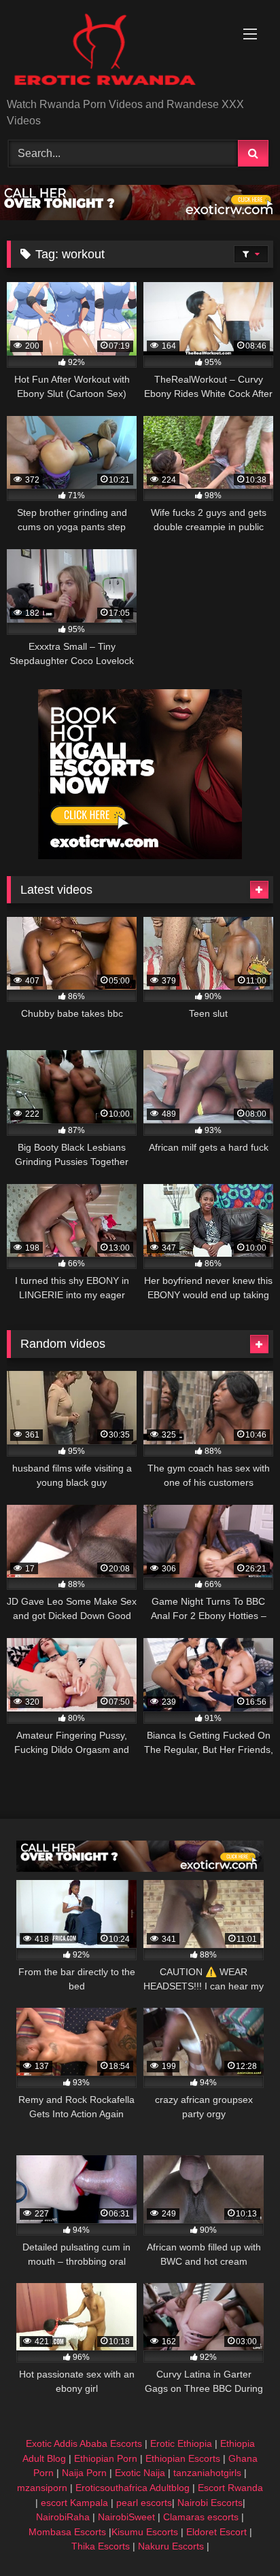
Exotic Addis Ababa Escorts (84, 2443)
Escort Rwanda (230, 2488)
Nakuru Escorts (171, 2546)
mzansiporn (42, 2488)
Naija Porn (84, 2473)
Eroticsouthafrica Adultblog (133, 2488)
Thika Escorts (101, 2546)
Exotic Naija (140, 2473)
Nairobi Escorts (210, 2503)
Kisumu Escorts (145, 2532)
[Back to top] (238, 2536)
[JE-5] (140, 216)
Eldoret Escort (216, 2532)
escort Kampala (74, 2503)
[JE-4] (140, 1868)
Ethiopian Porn (106, 2458)
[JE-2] (140, 855)
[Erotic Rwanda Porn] (115, 50)
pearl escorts (144, 2503)
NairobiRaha (63, 2517)
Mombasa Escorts (67, 2532)
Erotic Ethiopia (181, 2443)
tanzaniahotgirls (207, 2473)
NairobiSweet (126, 2517)
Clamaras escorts (201, 2517)
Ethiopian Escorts (183, 2458)
